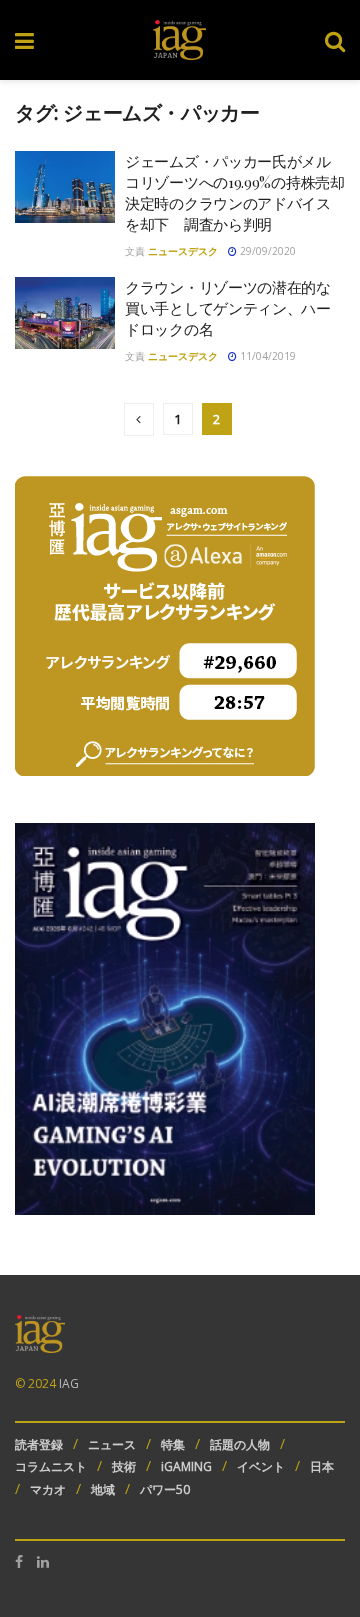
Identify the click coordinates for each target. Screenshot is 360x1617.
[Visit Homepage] (179, 40)
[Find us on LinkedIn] (43, 1562)
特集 (173, 1444)
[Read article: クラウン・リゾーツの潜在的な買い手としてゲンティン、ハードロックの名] (65, 313)
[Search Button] (335, 40)
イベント (261, 1466)
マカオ (48, 1489)
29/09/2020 (266, 251)
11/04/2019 (266, 356)
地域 (103, 1489)
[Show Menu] (24, 40)
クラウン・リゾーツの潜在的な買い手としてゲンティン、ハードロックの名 (228, 308)
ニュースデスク (183, 251)
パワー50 (165, 1489)
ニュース (112, 1444)
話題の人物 (240, 1444)
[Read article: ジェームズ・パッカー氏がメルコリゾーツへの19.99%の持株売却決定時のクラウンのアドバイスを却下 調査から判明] (65, 187)
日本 (322, 1466)
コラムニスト (51, 1466)
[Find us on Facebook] (19, 1562)
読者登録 (39, 1444)
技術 (124, 1466)
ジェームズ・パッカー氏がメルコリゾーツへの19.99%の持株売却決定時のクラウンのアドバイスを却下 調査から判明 (235, 192)
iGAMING (186, 1466)
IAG (69, 1383)
